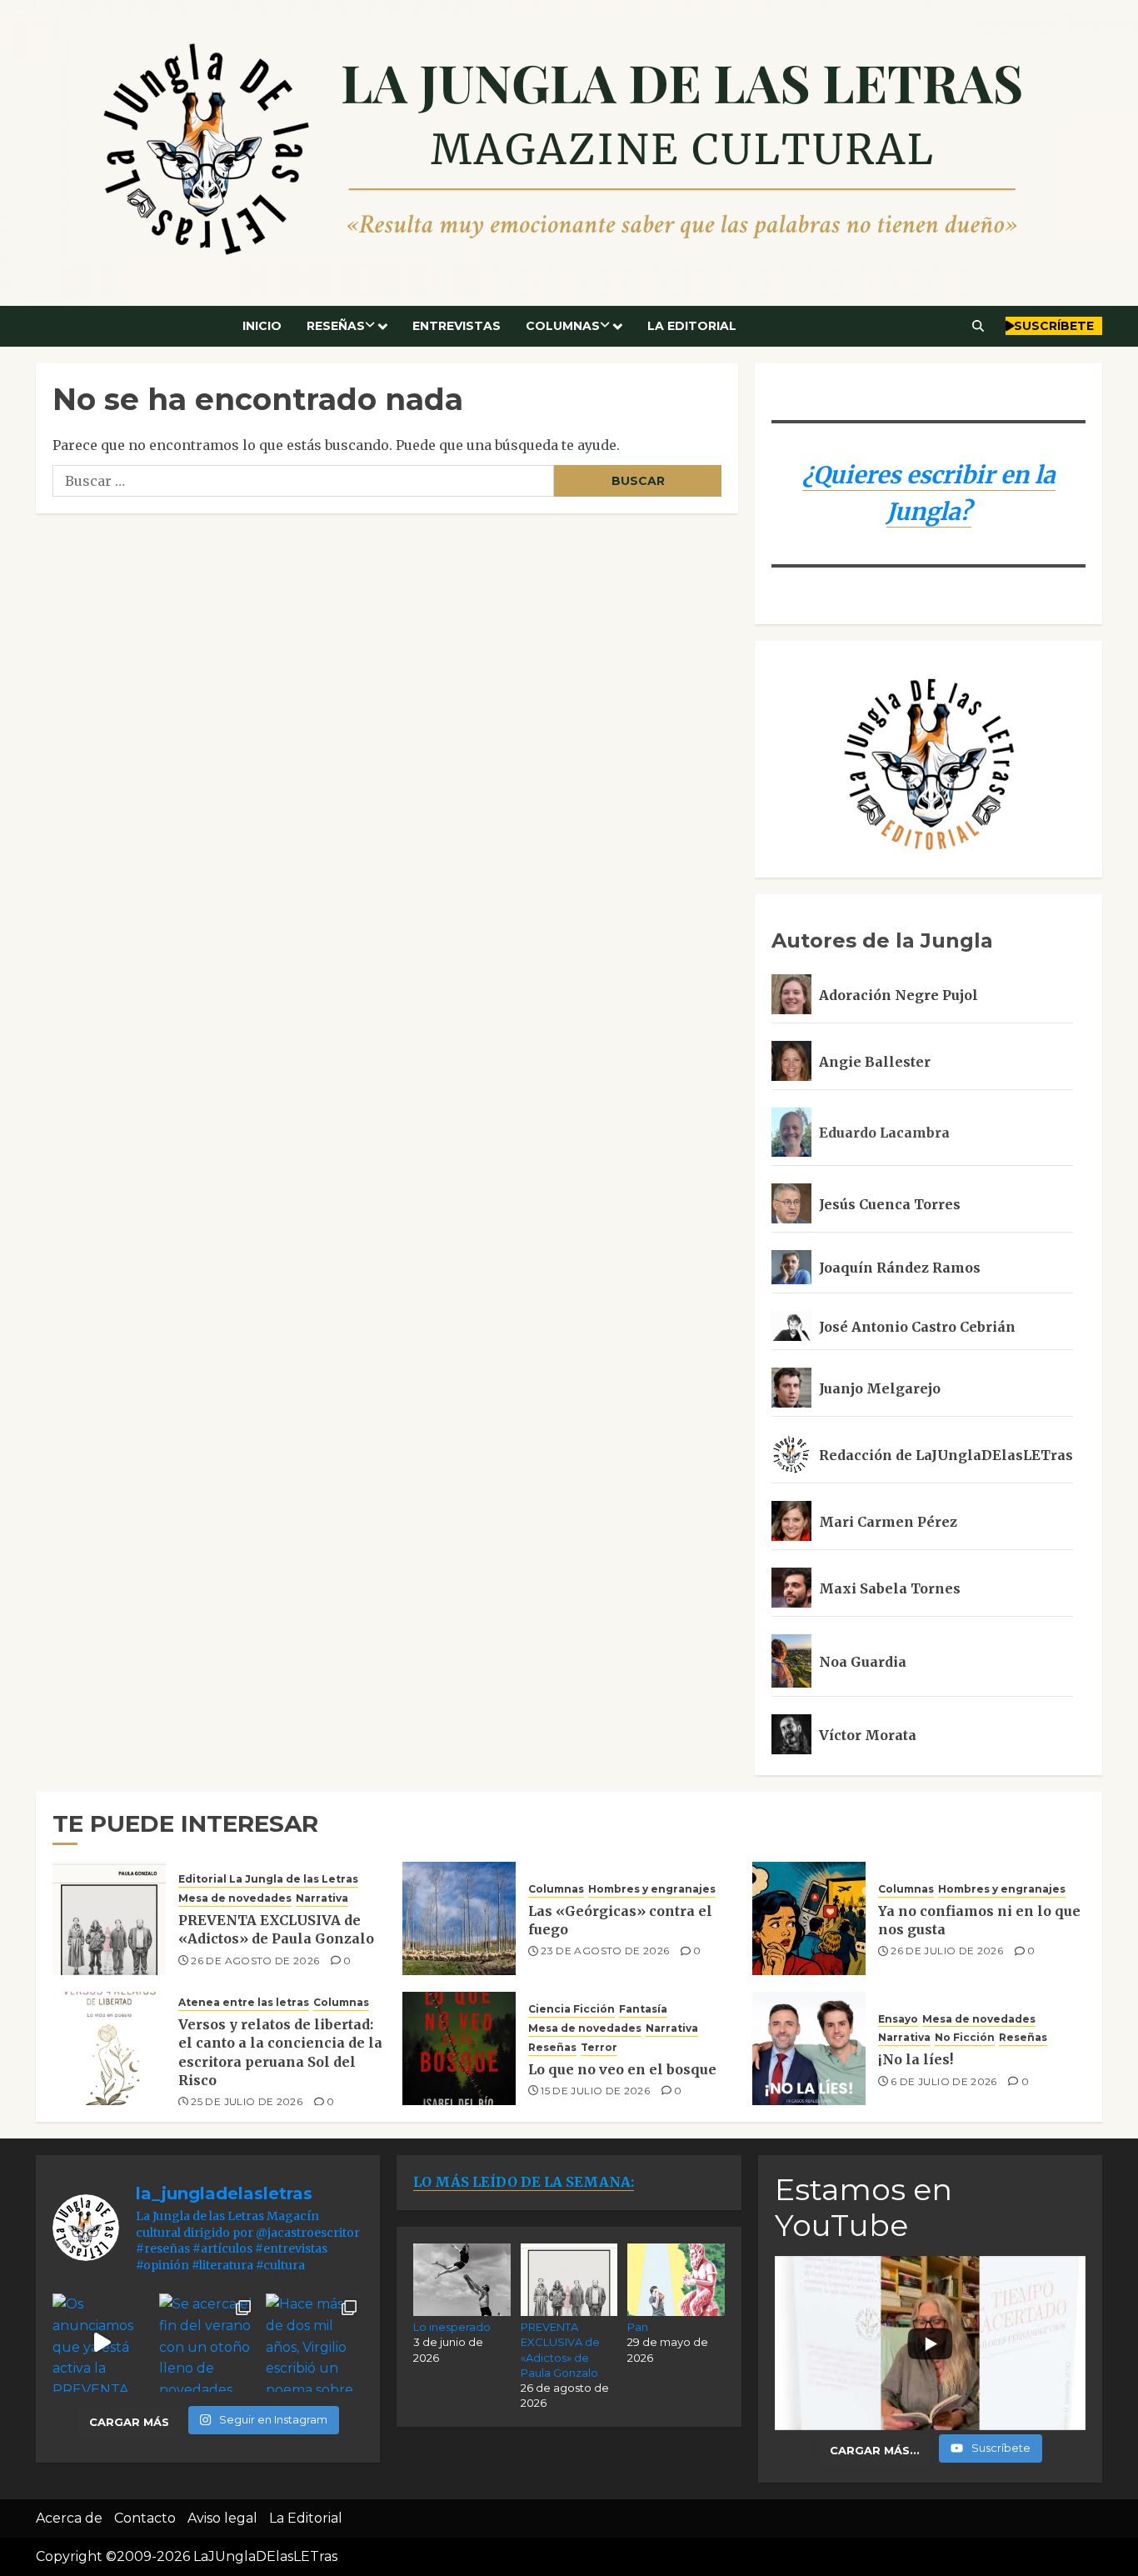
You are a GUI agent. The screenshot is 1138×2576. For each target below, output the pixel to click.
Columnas (563, 326)
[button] (978, 326)
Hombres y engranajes (652, 1889)
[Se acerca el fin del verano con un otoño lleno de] (208, 2343)
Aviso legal (222, 2518)
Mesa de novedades (235, 1898)
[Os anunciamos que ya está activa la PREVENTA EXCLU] (102, 2343)
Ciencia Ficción (571, 2009)
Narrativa (322, 1898)
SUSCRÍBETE (1054, 326)
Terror (599, 2047)
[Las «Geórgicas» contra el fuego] (459, 1918)
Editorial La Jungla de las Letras (268, 1879)
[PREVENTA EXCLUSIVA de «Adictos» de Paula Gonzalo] (109, 1918)
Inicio (262, 326)
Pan (638, 2327)
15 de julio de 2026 (595, 2091)
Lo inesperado (452, 2327)
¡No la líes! (916, 2059)
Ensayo (898, 2019)
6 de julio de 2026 (943, 2081)
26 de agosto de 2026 (255, 1961)
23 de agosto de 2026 (605, 1951)
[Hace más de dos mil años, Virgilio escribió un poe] (315, 2343)
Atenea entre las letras (244, 2002)
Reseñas (336, 326)
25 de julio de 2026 (247, 2101)
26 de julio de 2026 (947, 1951)
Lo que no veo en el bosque (622, 2069)
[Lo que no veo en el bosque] (459, 2048)
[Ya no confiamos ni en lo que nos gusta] (809, 1918)
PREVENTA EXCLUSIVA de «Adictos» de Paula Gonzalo (276, 1929)
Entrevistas (457, 326)
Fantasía (643, 2009)
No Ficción (965, 2037)
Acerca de (69, 2518)
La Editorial (692, 326)
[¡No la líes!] (809, 2048)
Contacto (145, 2518)
